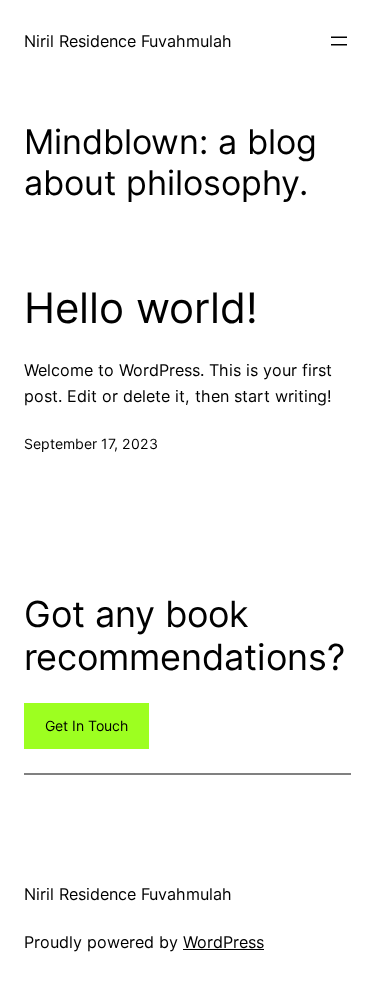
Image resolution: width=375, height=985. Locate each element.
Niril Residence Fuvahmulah (128, 41)
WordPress (223, 942)
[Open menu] (339, 41)
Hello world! (141, 308)
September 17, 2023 (91, 443)
